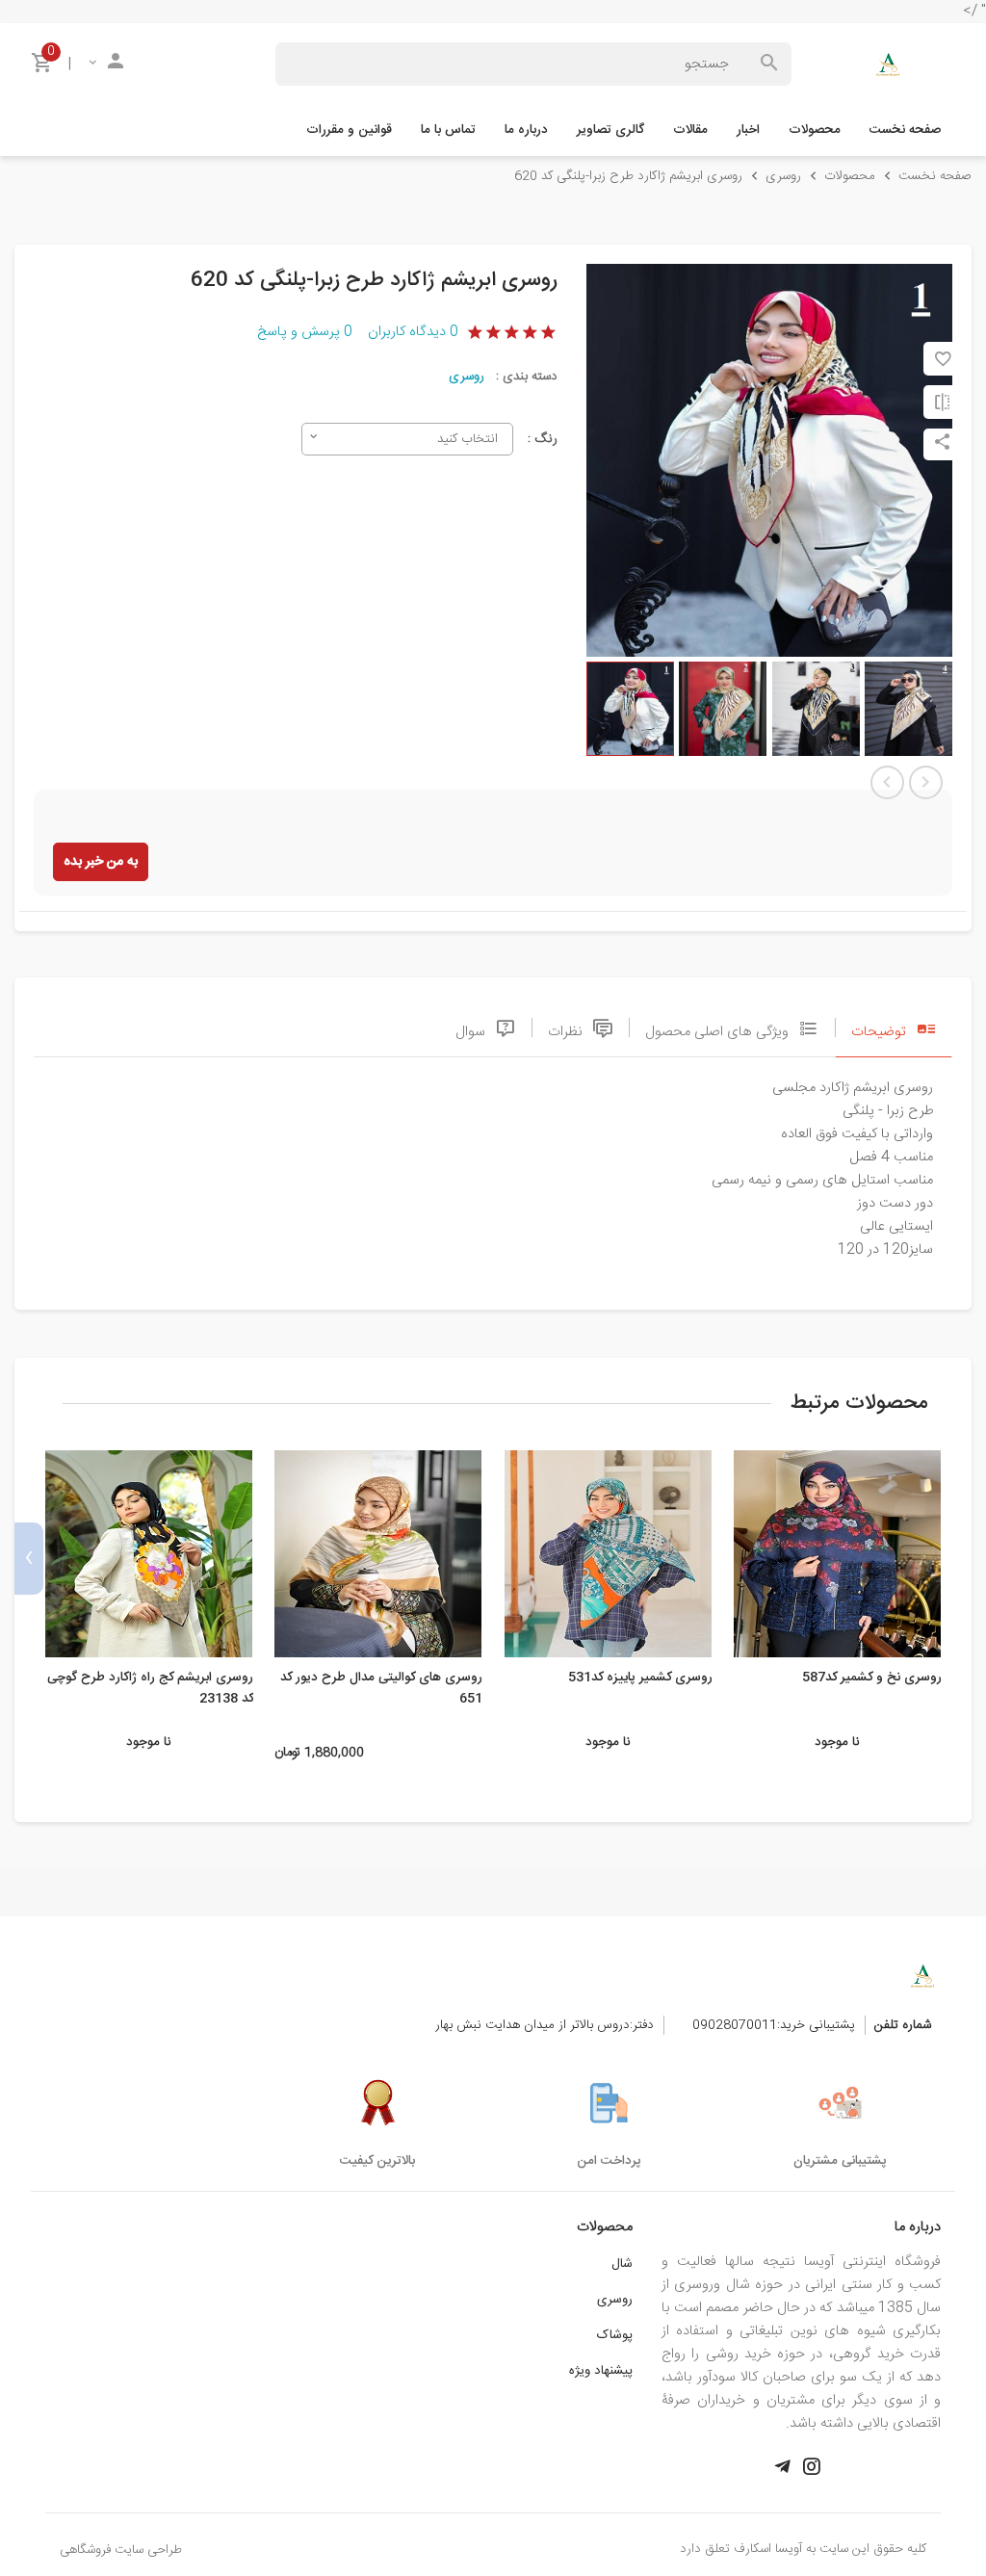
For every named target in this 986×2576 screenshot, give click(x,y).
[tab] (894, 1027)
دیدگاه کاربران (413, 332)
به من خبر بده (101, 862)
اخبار (748, 130)
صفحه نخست (905, 130)
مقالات (690, 130)
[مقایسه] (943, 402)
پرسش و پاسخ (305, 332)
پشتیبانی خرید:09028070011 (774, 2025)
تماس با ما (448, 130)
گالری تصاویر (610, 130)
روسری (467, 377)
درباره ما (526, 130)
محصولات (815, 130)
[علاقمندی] (943, 359)
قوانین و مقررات (349, 130)
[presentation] (957, 1559)
